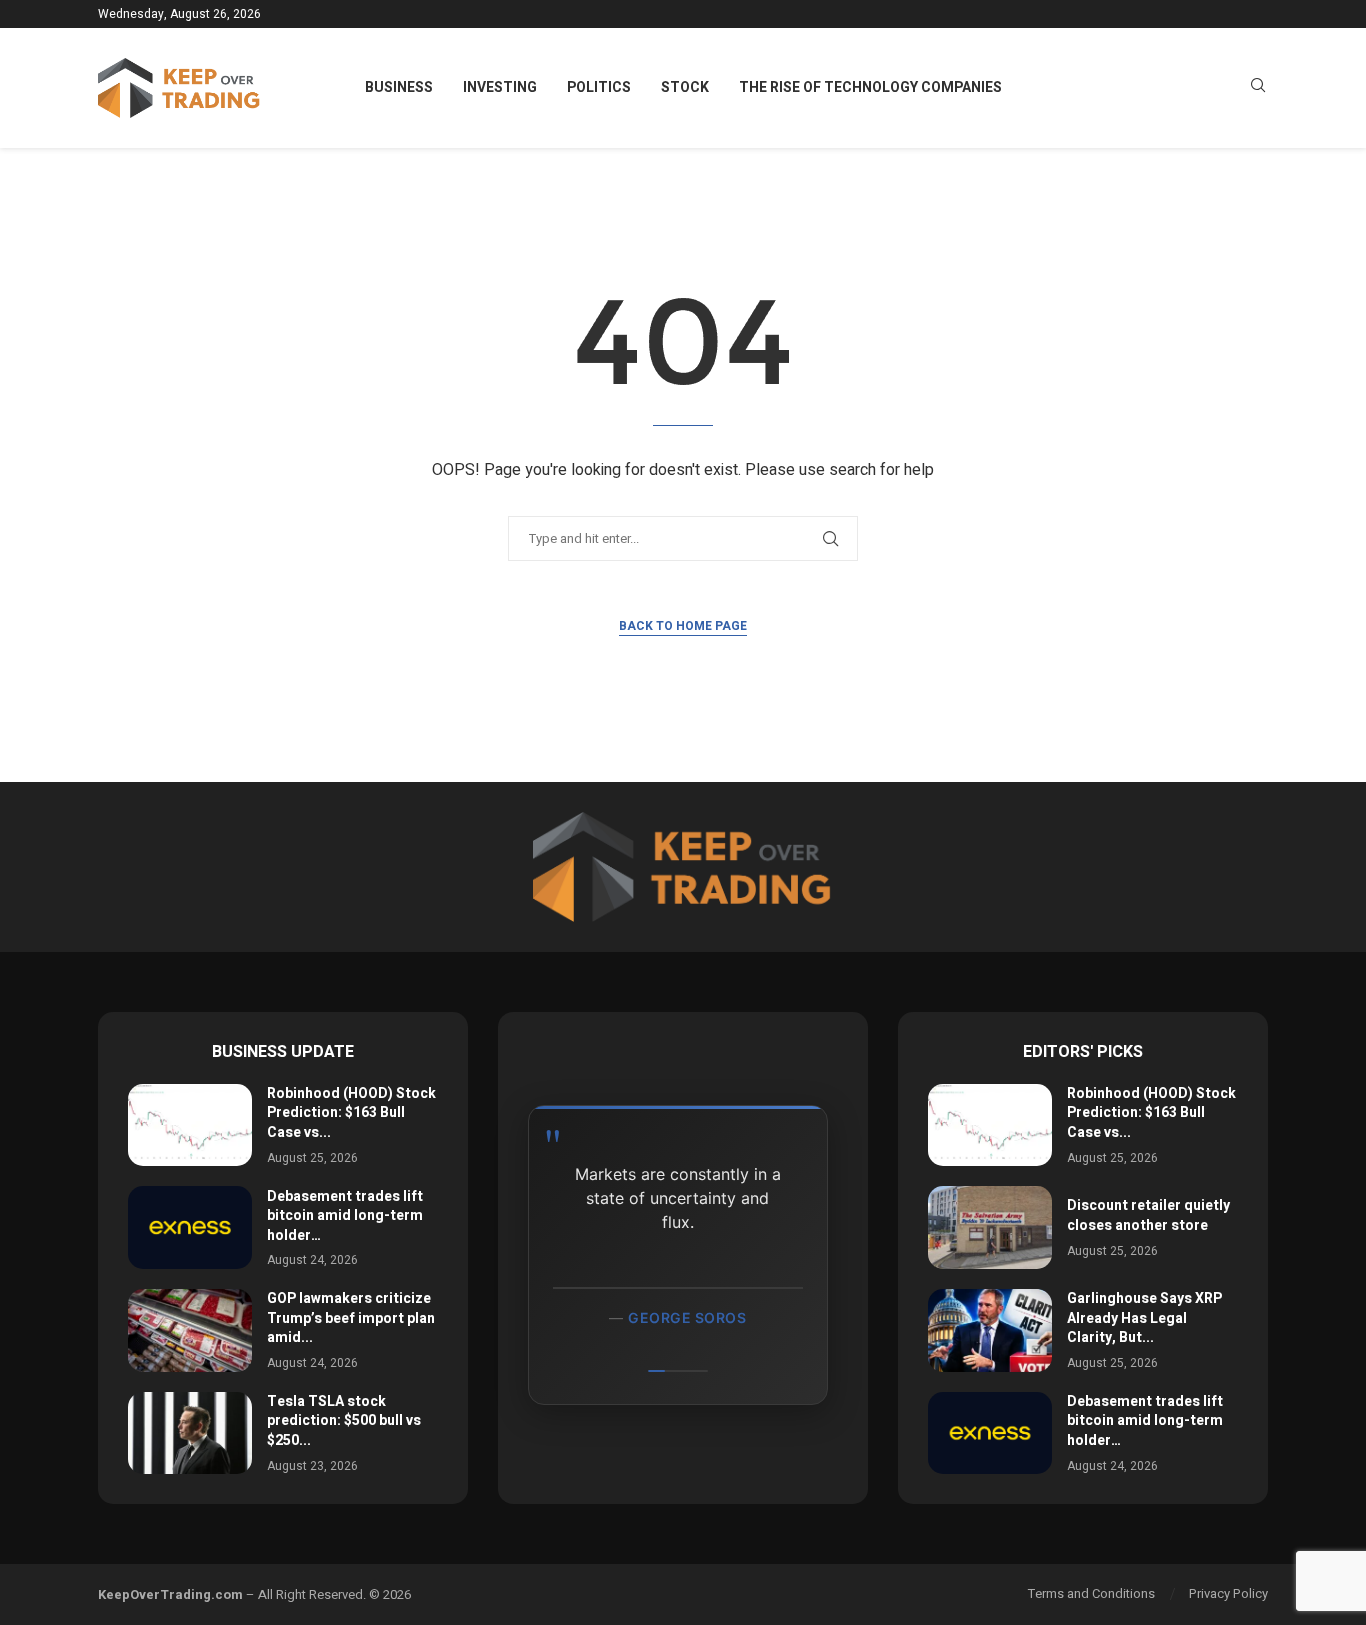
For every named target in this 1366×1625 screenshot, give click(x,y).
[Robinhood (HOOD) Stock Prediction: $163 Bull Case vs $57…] (190, 1125)
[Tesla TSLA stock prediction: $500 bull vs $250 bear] (190, 1433)
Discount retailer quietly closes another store (1148, 1215)
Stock (685, 87)
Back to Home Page (683, 626)
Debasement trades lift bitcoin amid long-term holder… (345, 1216)
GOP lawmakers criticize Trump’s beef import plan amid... (351, 1318)
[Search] (1258, 88)
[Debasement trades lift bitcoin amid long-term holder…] (190, 1227)
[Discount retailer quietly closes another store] (990, 1227)
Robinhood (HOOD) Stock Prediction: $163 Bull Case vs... (351, 1113)
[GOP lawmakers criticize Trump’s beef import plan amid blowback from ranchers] (190, 1330)
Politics (599, 87)
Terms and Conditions (1091, 1593)
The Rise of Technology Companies (870, 87)
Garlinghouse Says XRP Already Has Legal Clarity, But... (1144, 1318)
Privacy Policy (1228, 1593)
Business (399, 87)
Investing (500, 87)
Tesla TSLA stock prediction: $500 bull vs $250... (344, 1421)
